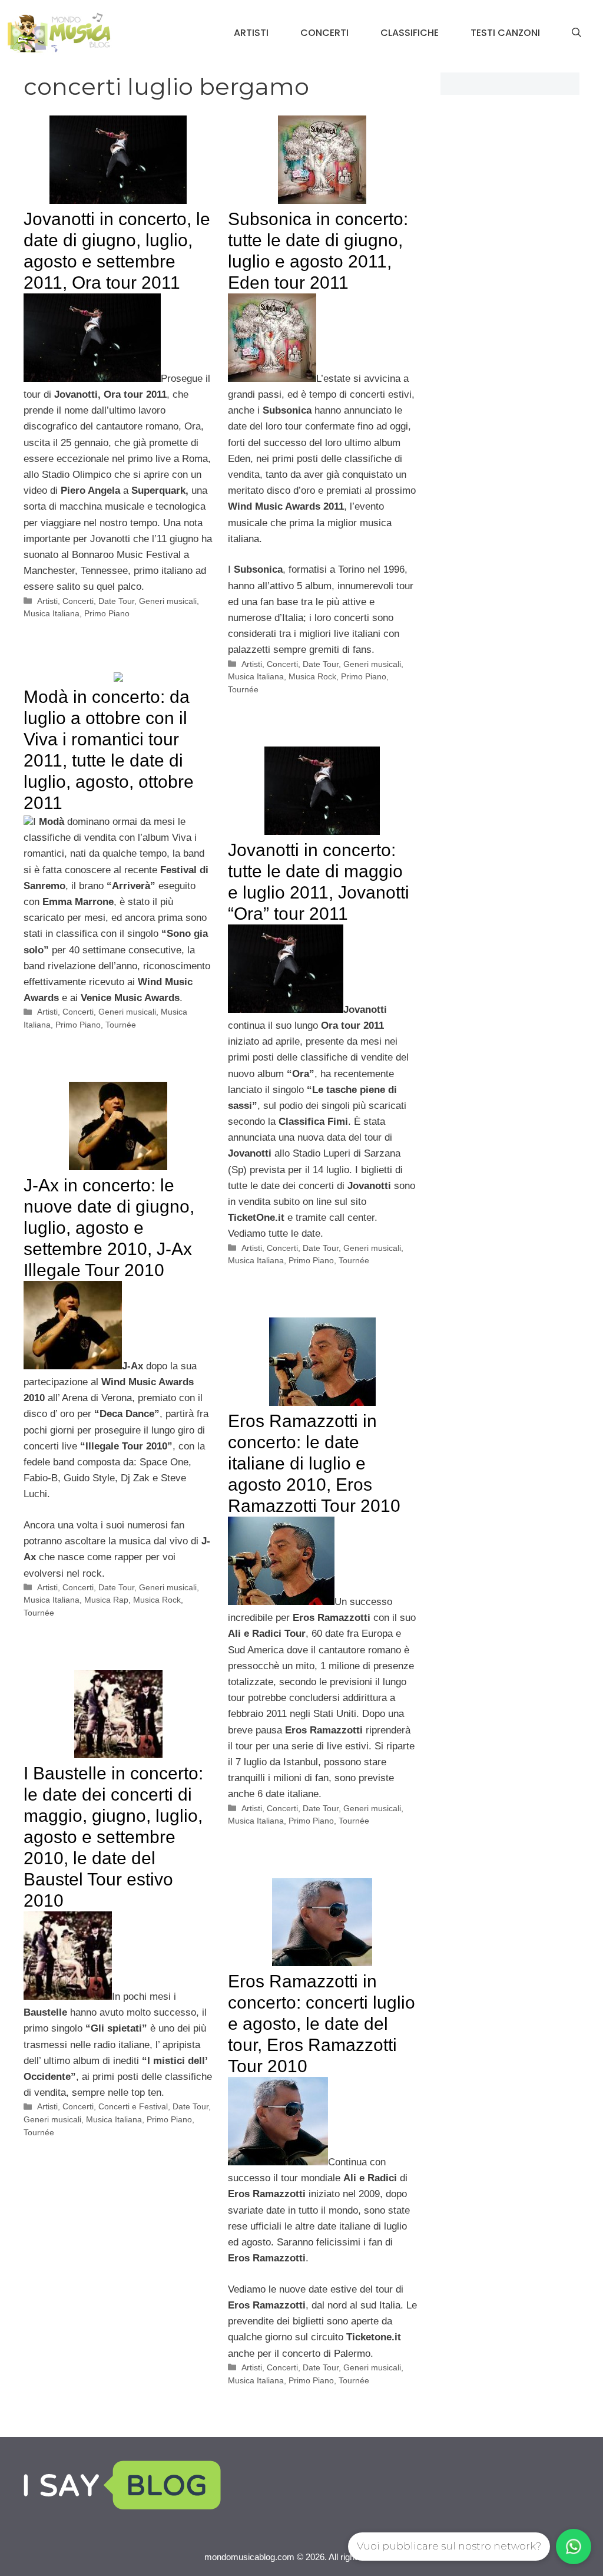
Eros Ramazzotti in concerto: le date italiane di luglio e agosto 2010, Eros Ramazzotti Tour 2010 (314, 1463)
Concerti (324, 33)
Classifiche (410, 33)
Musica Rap (106, 1600)
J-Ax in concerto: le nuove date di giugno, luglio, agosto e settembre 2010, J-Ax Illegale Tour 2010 (109, 1228)
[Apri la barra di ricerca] (577, 33)
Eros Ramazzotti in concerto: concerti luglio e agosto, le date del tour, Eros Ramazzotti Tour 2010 (322, 2024)
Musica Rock (312, 676)
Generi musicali (168, 601)
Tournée (243, 689)
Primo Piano (107, 613)
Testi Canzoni (505, 33)
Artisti (251, 33)
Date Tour (116, 601)
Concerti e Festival (133, 2106)
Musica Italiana (52, 613)
